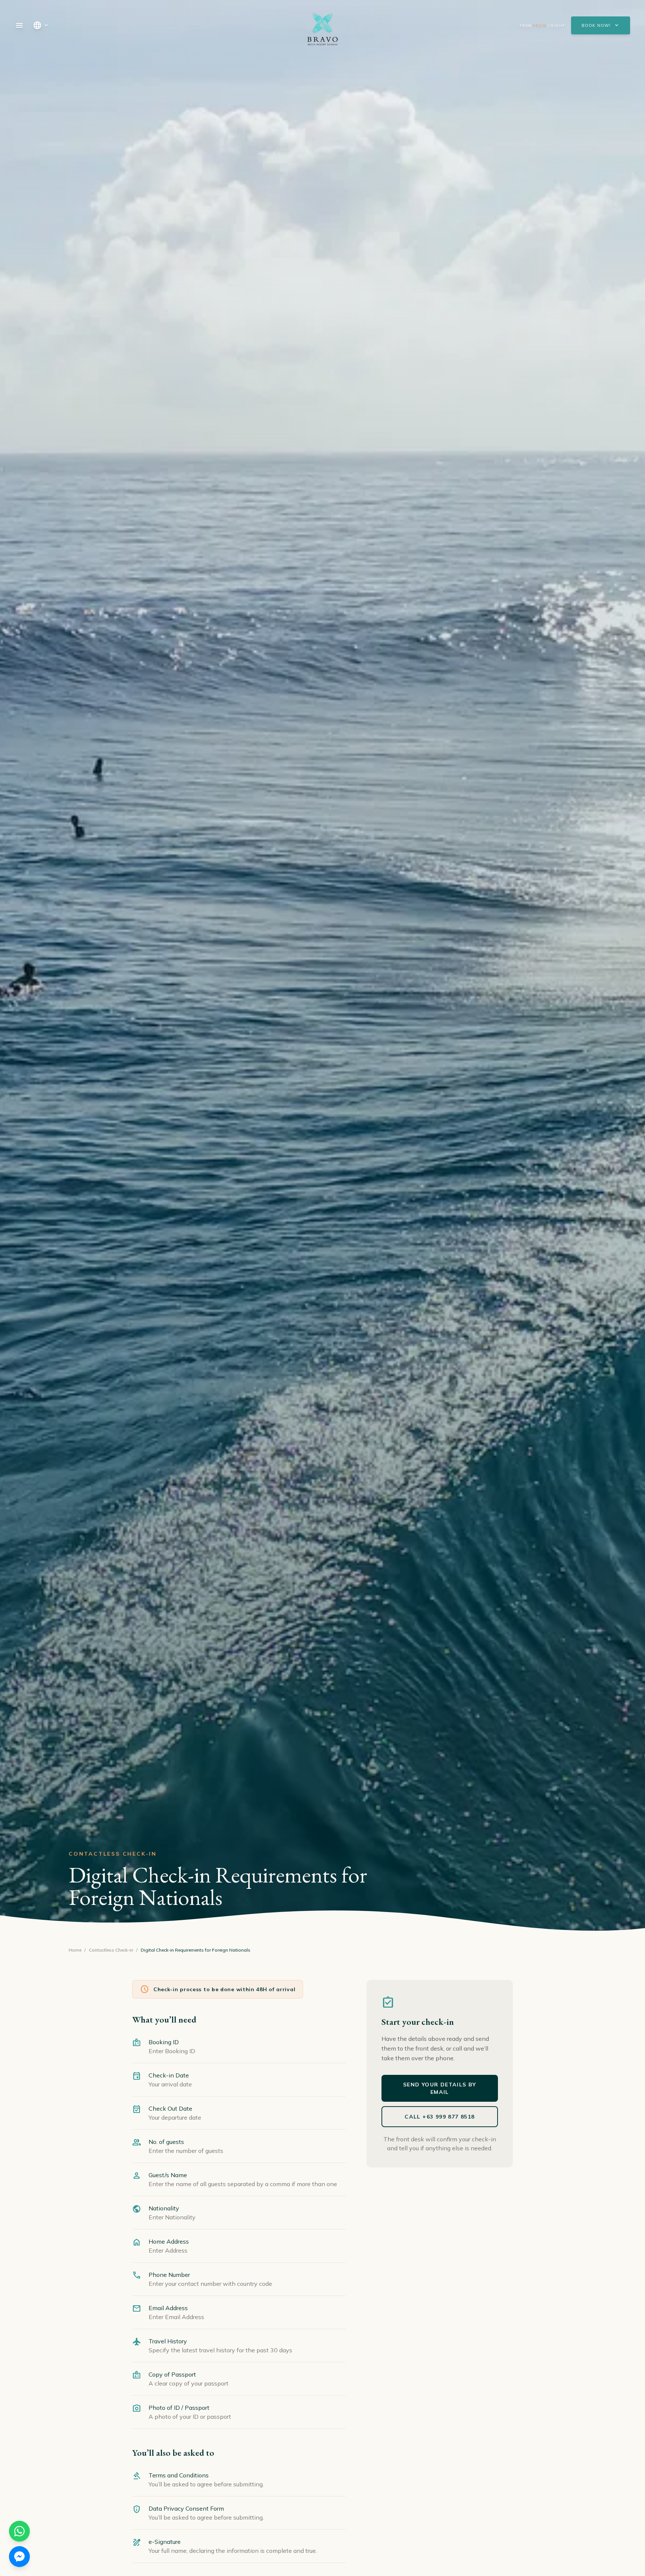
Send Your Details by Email (440, 2088)
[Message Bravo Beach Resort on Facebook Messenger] (19, 2557)
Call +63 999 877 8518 (440, 2117)
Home (75, 1950)
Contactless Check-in (111, 1950)
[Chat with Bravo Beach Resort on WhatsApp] (19, 2531)
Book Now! (601, 25)
